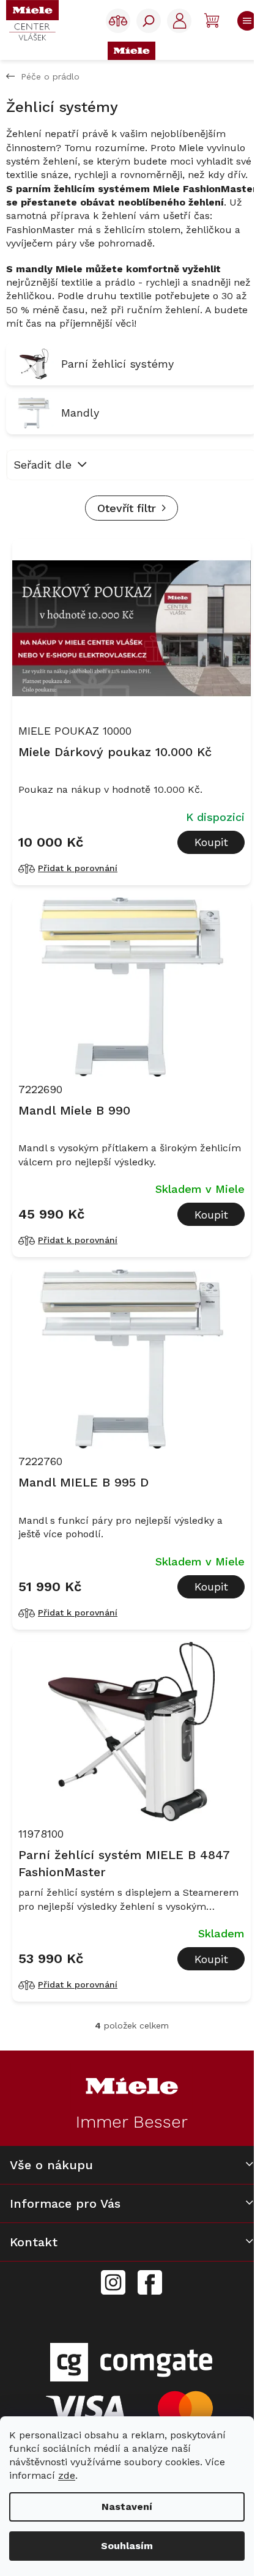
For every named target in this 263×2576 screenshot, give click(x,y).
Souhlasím (127, 2546)
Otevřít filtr (127, 508)
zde (67, 2475)
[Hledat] (149, 21)
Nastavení (127, 2507)
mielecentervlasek (113, 2276)
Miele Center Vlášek (150, 2283)
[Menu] (244, 21)
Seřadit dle (43, 465)
